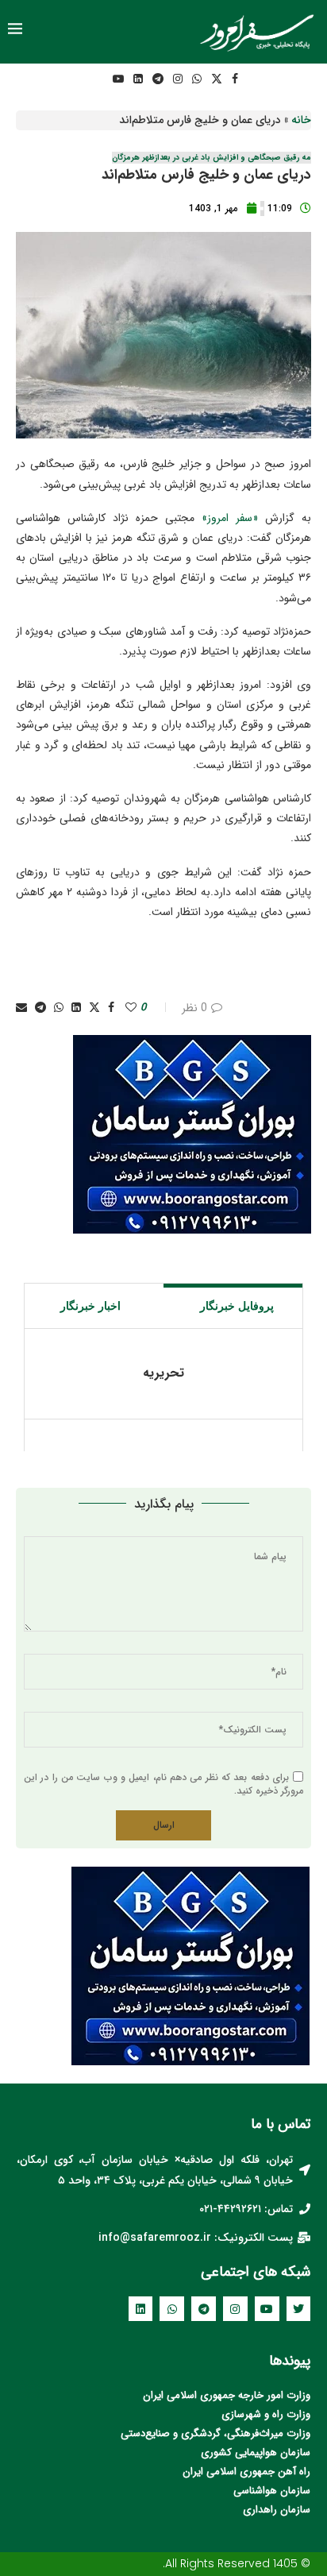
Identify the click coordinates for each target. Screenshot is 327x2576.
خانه (301, 120)
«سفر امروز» (230, 518)
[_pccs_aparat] (96, 79)
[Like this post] (131, 1008)
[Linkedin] (138, 79)
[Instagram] (178, 79)
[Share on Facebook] (111, 1008)
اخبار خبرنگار (90, 1306)
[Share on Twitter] (94, 1008)
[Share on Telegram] (40, 1008)
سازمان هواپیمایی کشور (260, 2452)
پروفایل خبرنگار (237, 1306)
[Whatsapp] (197, 79)
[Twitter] (217, 79)
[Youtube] (118, 79)
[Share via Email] (21, 1008)
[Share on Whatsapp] (59, 1008)
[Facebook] (235, 79)
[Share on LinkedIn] (76, 1008)
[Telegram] (158, 79)
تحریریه (163, 1373)
